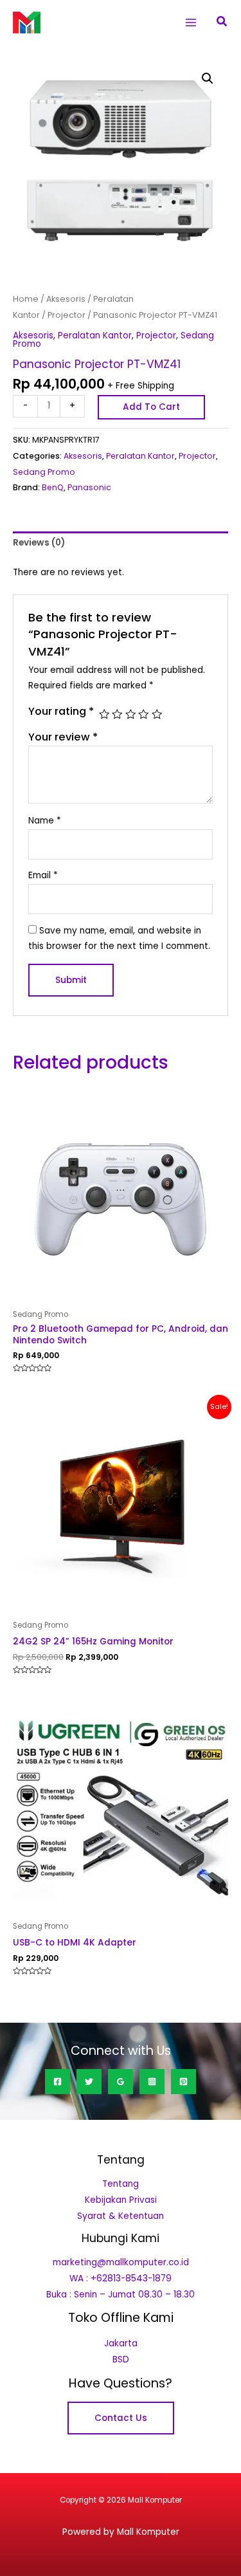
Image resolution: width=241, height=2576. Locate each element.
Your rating (61, 711)
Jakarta (121, 2343)
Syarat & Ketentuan (121, 2216)
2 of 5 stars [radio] (117, 714)
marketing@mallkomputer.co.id (121, 2262)
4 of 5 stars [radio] (143, 714)
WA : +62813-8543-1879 (121, 2278)
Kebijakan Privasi (121, 2200)
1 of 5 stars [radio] (104, 714)
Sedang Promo (44, 472)
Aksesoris (66, 299)
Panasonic (89, 487)
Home (26, 299)
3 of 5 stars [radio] (130, 714)
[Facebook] (58, 2082)
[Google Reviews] (121, 2082)
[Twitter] (89, 2082)
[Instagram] (152, 2082)
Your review (63, 737)
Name (45, 821)
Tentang (121, 2184)
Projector (67, 315)
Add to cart (151, 407)
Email (43, 875)
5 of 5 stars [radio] (157, 714)
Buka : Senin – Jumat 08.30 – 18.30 (121, 2295)
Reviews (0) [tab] (39, 543)
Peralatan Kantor (95, 336)
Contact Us (121, 2418)
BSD (121, 2360)
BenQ (53, 487)
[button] (222, 23)
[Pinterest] (183, 2082)
